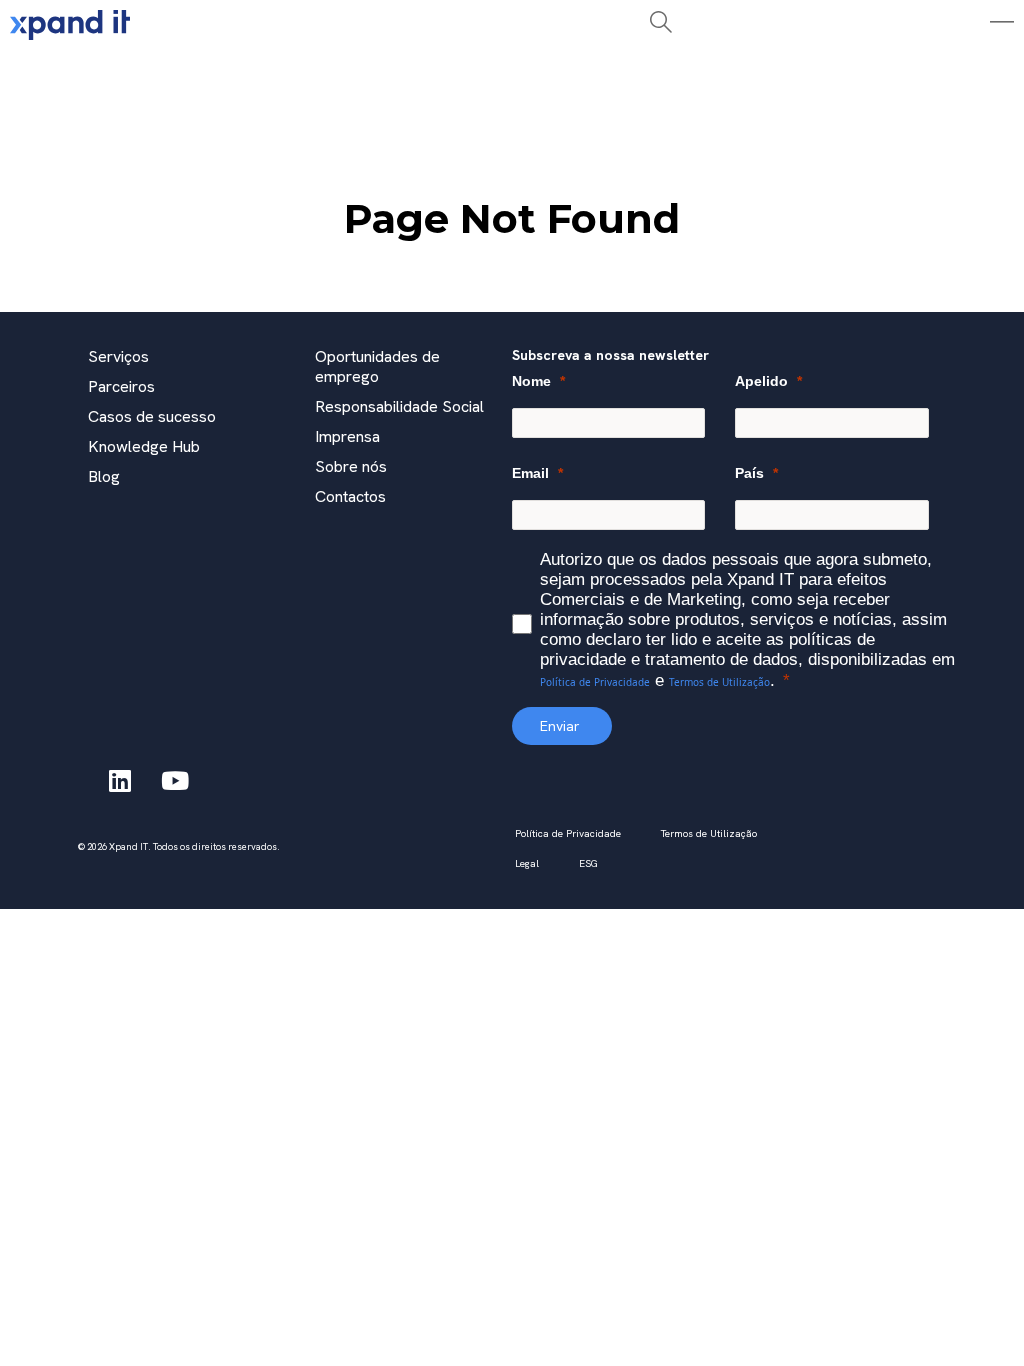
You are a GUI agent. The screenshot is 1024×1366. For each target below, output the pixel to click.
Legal (527, 863)
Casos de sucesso (152, 416)
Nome (531, 381)
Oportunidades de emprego (377, 366)
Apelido (761, 381)
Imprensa (347, 436)
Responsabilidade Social (399, 406)
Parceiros (121, 386)
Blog (104, 476)
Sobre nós (351, 466)
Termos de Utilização (719, 682)
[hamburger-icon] (308, 73)
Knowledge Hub (144, 446)
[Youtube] (175, 780)
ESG (588, 863)
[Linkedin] (120, 780)
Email (530, 473)
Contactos (350, 496)
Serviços (118, 356)
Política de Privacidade (595, 682)
